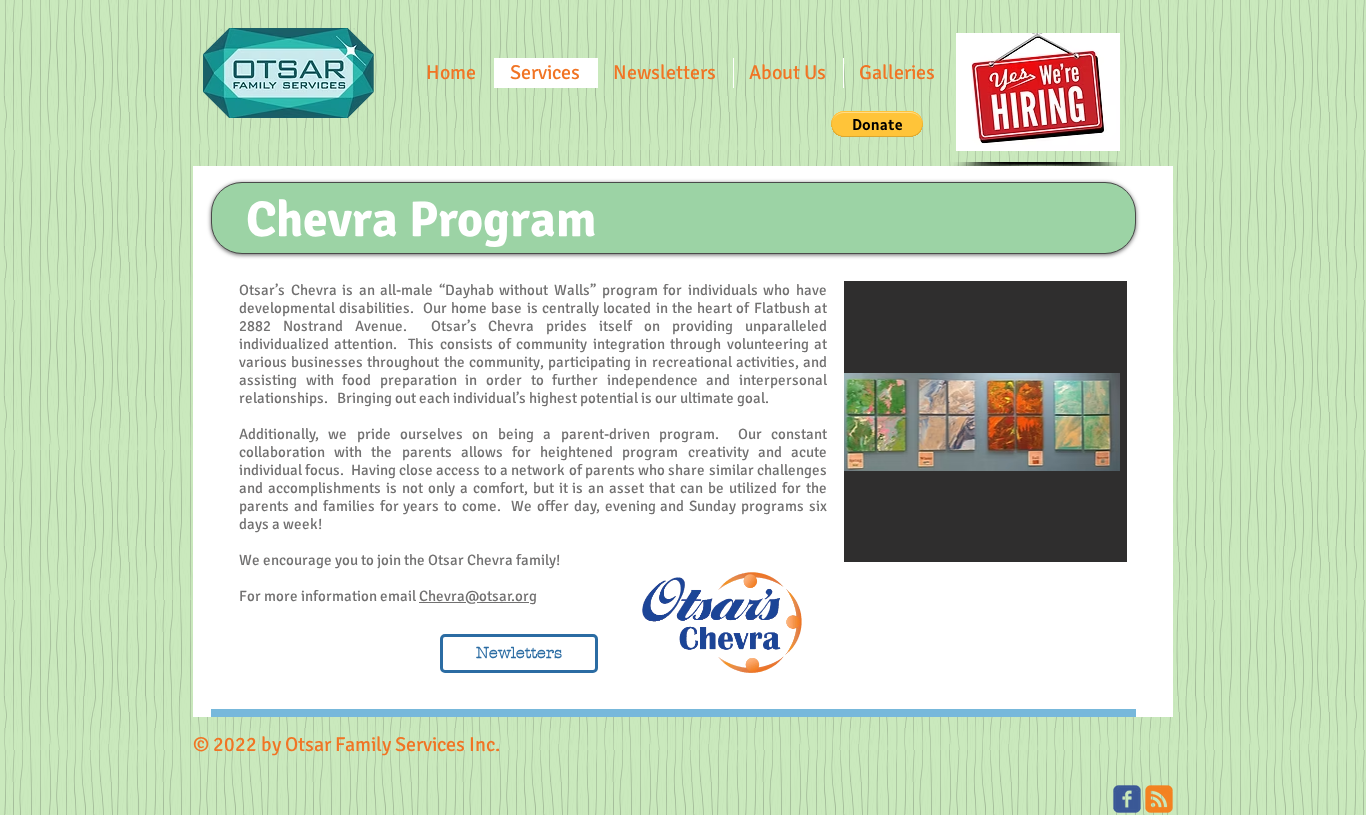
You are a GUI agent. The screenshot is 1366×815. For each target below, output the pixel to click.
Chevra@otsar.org (478, 596)
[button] (665, 73)
